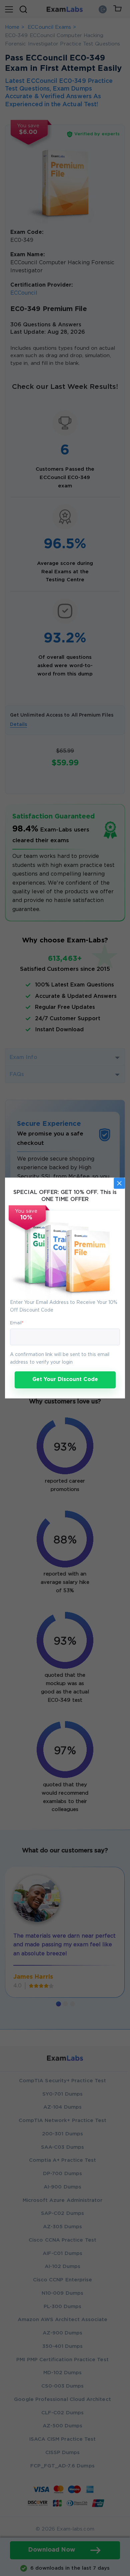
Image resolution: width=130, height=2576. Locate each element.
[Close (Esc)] (119, 1183)
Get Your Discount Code (65, 1380)
